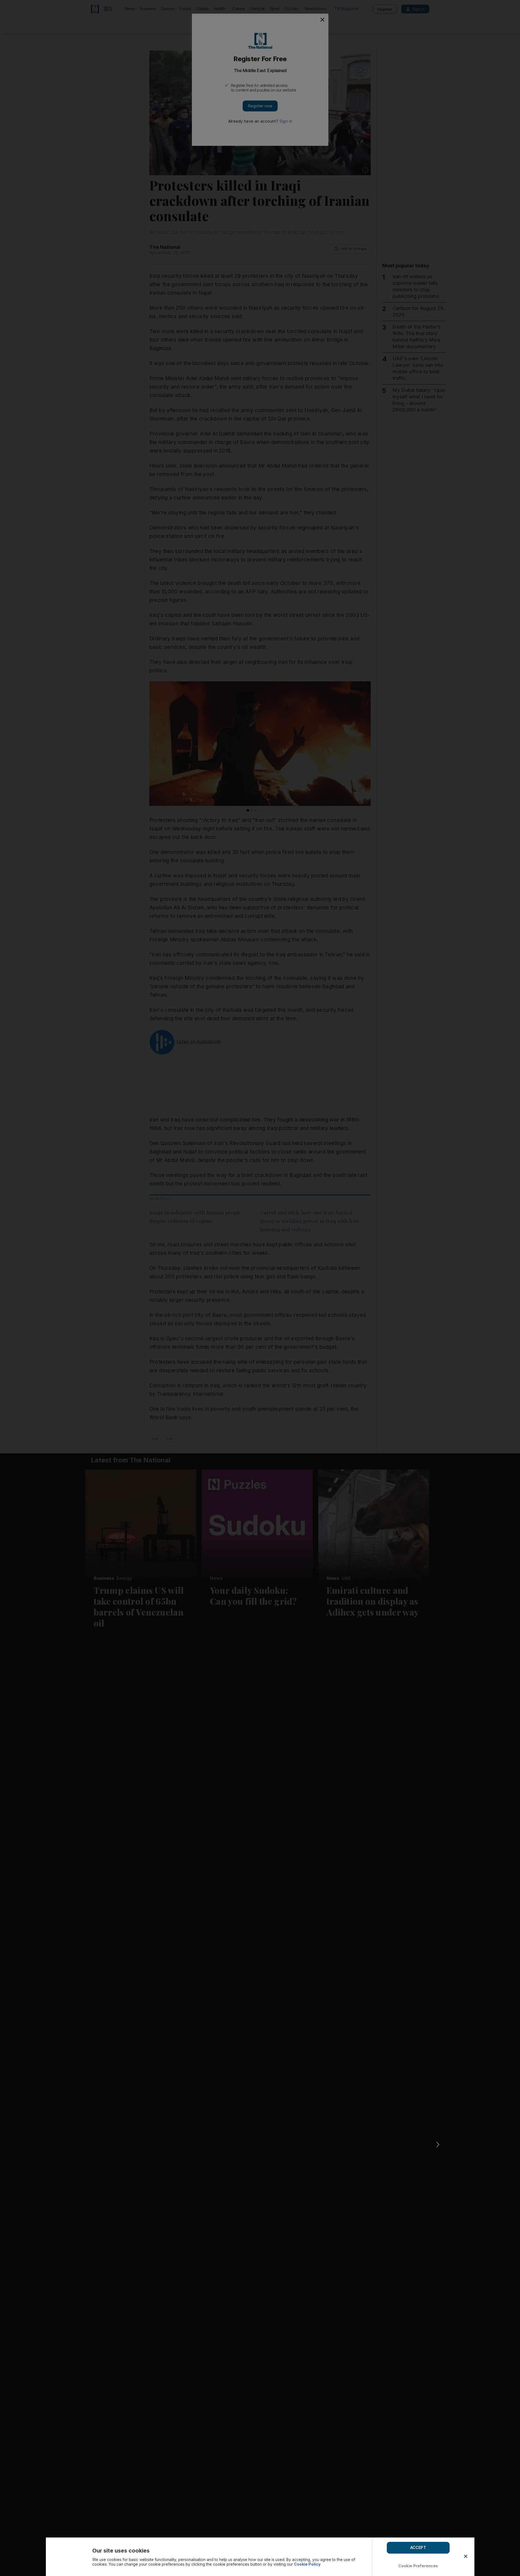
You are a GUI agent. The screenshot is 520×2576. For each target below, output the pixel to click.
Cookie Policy (307, 2564)
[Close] (466, 2556)
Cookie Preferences (418, 2566)
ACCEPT (418, 2547)
